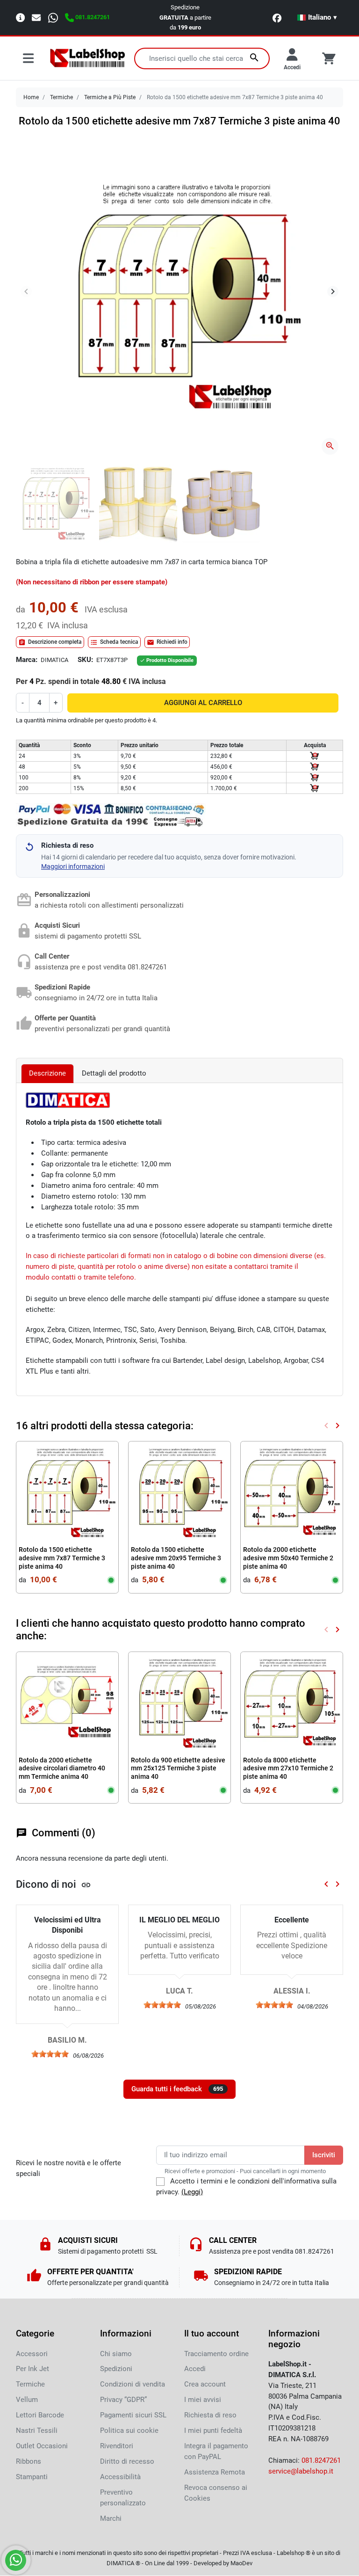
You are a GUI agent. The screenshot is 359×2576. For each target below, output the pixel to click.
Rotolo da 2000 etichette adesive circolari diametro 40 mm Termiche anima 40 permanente (62, 1773)
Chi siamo (116, 2354)
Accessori (32, 2354)
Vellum (27, 2400)
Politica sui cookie (129, 2430)
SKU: (85, 660)
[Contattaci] (36, 17)
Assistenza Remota (215, 2472)
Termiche (61, 97)
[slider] (50, 2054)
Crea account (205, 2384)
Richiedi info (167, 642)
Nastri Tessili (37, 2430)
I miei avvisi (203, 2400)
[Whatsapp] (53, 17)
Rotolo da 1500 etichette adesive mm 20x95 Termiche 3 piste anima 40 (176, 1558)
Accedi (195, 2369)
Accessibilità (120, 2477)
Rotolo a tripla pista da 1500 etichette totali (94, 1122)
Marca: (27, 660)
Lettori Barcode (40, 2415)
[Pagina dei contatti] (20, 17)
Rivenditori (117, 2446)
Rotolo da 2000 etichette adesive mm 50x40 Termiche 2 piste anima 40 (288, 1558)
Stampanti (32, 2477)
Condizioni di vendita (133, 2384)
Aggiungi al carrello (203, 703)
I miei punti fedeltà (213, 2430)
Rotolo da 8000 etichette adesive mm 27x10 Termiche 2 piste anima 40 (288, 1768)
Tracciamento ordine (216, 2354)
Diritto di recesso (127, 2461)
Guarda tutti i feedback (177, 2089)
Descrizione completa (50, 642)
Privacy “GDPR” (123, 2400)
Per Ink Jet (32, 2369)
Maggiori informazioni (73, 866)
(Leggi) (192, 2192)
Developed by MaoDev (223, 2563)
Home (31, 97)
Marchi (111, 2518)
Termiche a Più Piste (110, 97)
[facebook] (277, 18)
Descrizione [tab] (47, 1073)
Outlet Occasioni (42, 2446)
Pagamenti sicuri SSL (133, 2415)
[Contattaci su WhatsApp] (16, 2560)
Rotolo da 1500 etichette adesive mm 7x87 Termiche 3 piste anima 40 (62, 1558)
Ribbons (29, 2461)
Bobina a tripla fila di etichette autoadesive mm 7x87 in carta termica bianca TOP (142, 562)
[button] (317, 17)
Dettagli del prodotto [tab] (114, 1073)
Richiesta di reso (210, 2415)
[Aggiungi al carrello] (315, 756)
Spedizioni (116, 2369)
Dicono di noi (54, 1884)
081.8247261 (321, 2460)
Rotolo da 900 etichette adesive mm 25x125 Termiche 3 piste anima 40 (178, 1768)
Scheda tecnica (114, 642)
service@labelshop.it (301, 2471)
